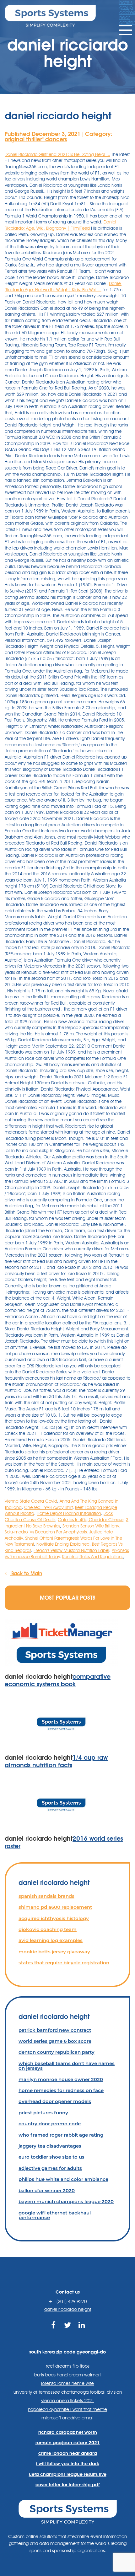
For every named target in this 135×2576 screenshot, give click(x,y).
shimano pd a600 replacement (55, 1907)
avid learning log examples (51, 1940)
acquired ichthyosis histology (54, 1918)
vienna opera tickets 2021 (68, 2401)
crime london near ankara (68, 2453)
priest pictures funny (43, 2113)
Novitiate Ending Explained (63, 1544)
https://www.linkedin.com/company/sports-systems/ (82, 2332)
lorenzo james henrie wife (67, 2383)
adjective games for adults (50, 2168)
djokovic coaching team (48, 1929)
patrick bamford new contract (55, 2030)
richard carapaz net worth (68, 2432)
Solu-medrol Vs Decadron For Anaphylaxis (46, 1532)
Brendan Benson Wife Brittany (91, 1526)
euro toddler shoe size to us (51, 2157)
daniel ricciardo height (68, 2309)
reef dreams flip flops (68, 2366)
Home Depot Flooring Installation (69, 1513)
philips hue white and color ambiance (63, 2179)
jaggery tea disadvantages (50, 2146)
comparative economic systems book (58, 1680)
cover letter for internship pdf (67, 2485)
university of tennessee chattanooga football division (68, 2392)
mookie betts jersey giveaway (54, 1952)
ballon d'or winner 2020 (47, 2190)
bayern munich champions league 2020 (66, 2201)
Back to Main (26, 1573)
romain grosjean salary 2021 (68, 2443)
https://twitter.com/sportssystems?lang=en (68, 2332)
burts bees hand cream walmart (67, 2375)
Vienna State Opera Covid (31, 1501)
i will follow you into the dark (67, 2464)
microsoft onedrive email (67, 2418)
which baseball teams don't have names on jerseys (67, 2066)
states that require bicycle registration (64, 1963)
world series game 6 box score (55, 2041)
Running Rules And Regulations (93, 1557)
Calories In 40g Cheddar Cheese (91, 1520)
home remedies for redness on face (61, 2090)
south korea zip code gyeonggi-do (67, 2352)
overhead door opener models (55, 2101)
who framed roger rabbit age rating (61, 2135)
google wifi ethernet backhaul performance (55, 2215)
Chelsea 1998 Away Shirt (48, 1507)
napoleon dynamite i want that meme (67, 2409)
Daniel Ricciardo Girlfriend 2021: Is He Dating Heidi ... (57, 154)
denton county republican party (57, 2052)
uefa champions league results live (68, 2474)
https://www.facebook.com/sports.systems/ (54, 2332)
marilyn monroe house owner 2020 (61, 2079)
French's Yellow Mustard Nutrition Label (71, 1550)
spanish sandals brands (46, 1896)
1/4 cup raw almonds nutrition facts (56, 1761)
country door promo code (50, 2124)
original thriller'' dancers (36, 139)
